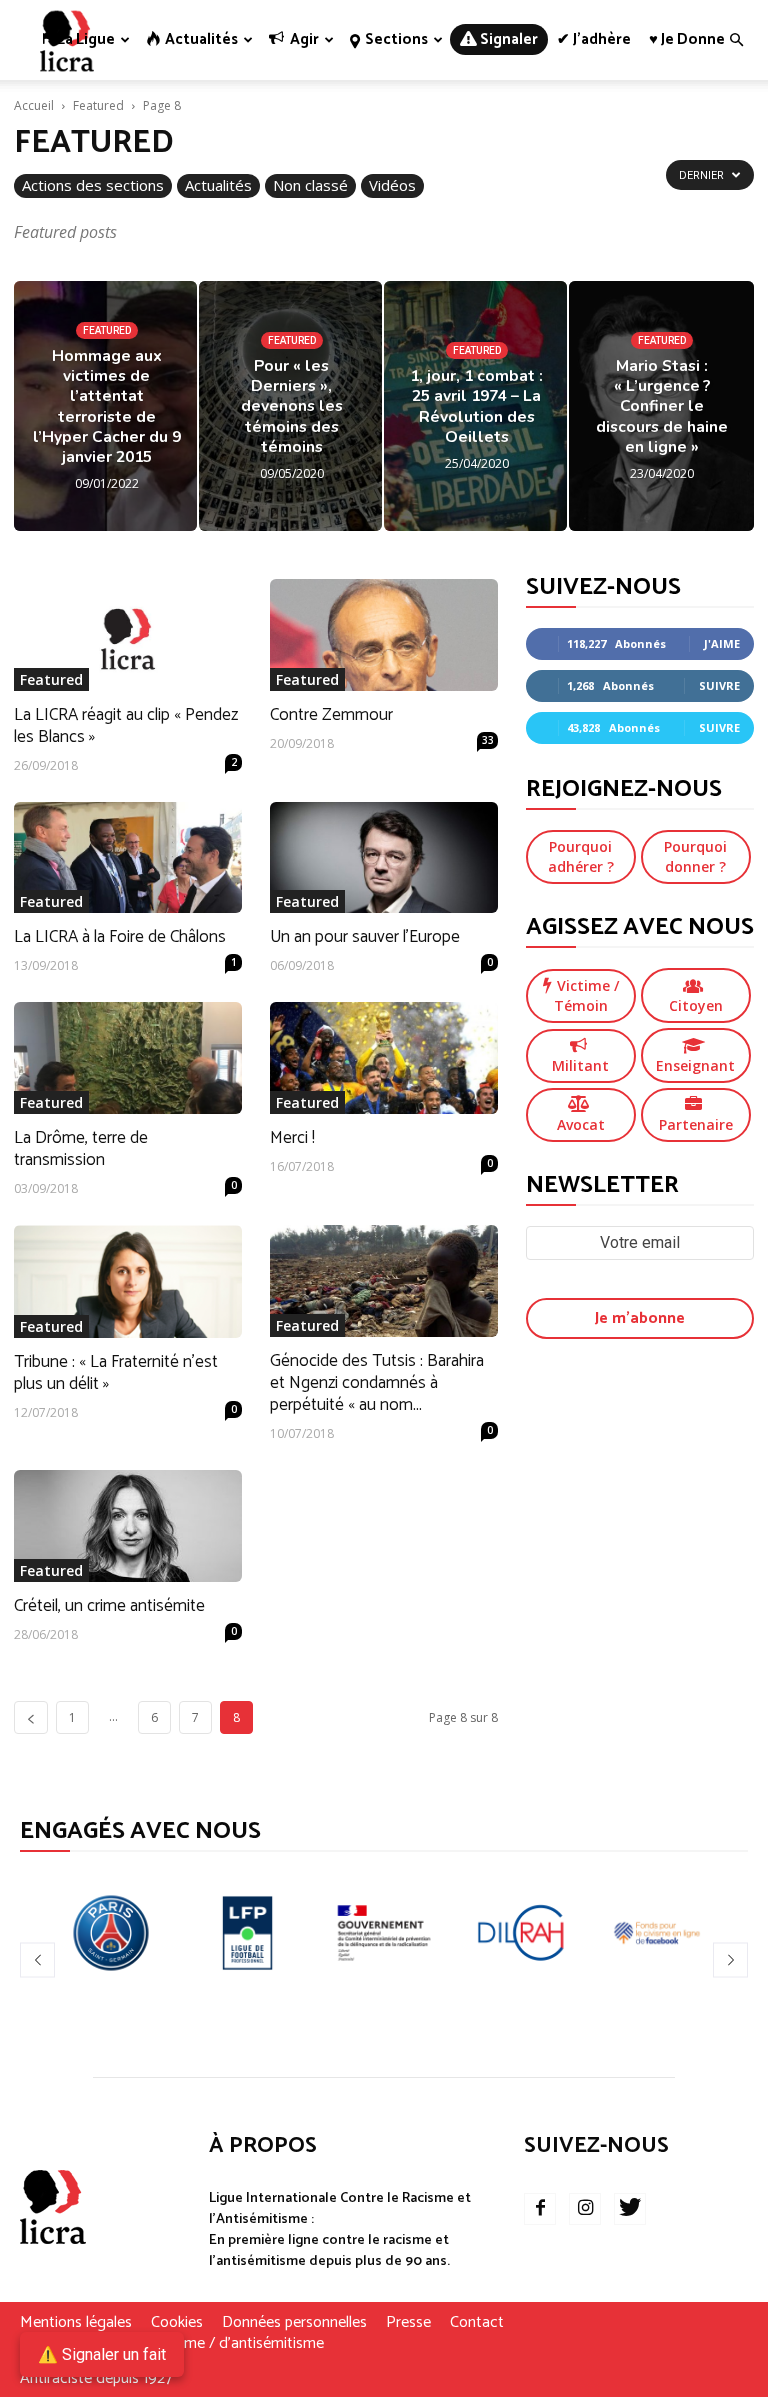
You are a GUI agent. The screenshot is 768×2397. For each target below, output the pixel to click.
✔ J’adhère (594, 39)
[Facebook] (540, 2209)
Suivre (719, 685)
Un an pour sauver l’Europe (365, 937)
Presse (408, 2323)
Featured (98, 105)
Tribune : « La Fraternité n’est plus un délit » (116, 1373)
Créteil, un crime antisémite (109, 1606)
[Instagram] (585, 2209)
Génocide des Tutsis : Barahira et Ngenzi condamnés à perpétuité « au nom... (377, 1383)
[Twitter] (630, 2209)
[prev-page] (31, 1717)
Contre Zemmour (331, 715)
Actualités (218, 185)
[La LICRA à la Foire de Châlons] (128, 858)
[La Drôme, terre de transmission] (128, 1058)
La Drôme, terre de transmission (81, 1149)
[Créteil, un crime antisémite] (128, 1526)
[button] (736, 40)
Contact (477, 2323)
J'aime (722, 643)
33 (488, 740)
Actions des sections (93, 185)
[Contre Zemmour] (384, 635)
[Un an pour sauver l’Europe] (384, 858)
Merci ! (292, 1138)
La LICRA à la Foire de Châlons (120, 937)
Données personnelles (294, 2323)
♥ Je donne (687, 39)
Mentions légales (76, 2323)
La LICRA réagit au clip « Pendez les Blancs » (126, 726)
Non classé (310, 185)
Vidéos (392, 185)
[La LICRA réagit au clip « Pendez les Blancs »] (128, 635)
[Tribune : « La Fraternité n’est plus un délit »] (128, 1281)
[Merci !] (384, 1058)
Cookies (177, 2323)
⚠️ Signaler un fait (102, 2354)
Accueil (34, 105)
